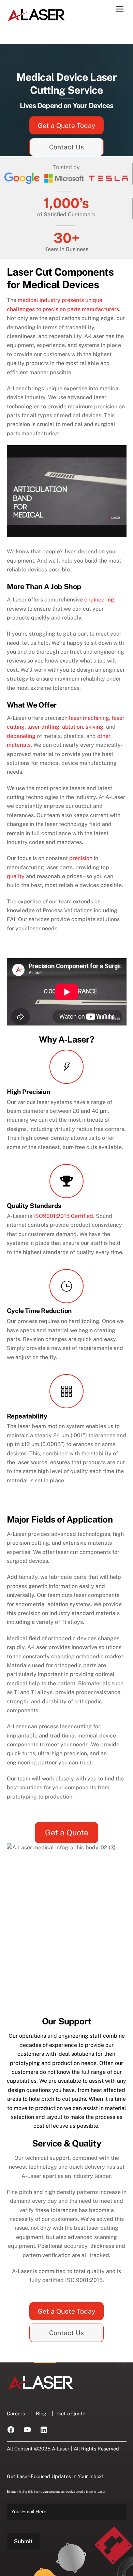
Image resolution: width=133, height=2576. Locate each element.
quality (16, 876)
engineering (99, 600)
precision (81, 858)
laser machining (89, 718)
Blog (41, 2413)
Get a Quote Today (66, 126)
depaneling (21, 736)
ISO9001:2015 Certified (63, 1216)
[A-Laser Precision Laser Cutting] (37, 19)
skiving (94, 727)
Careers (16, 2413)
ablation (72, 727)
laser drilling (43, 727)
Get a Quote (67, 1832)
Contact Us (66, 147)
